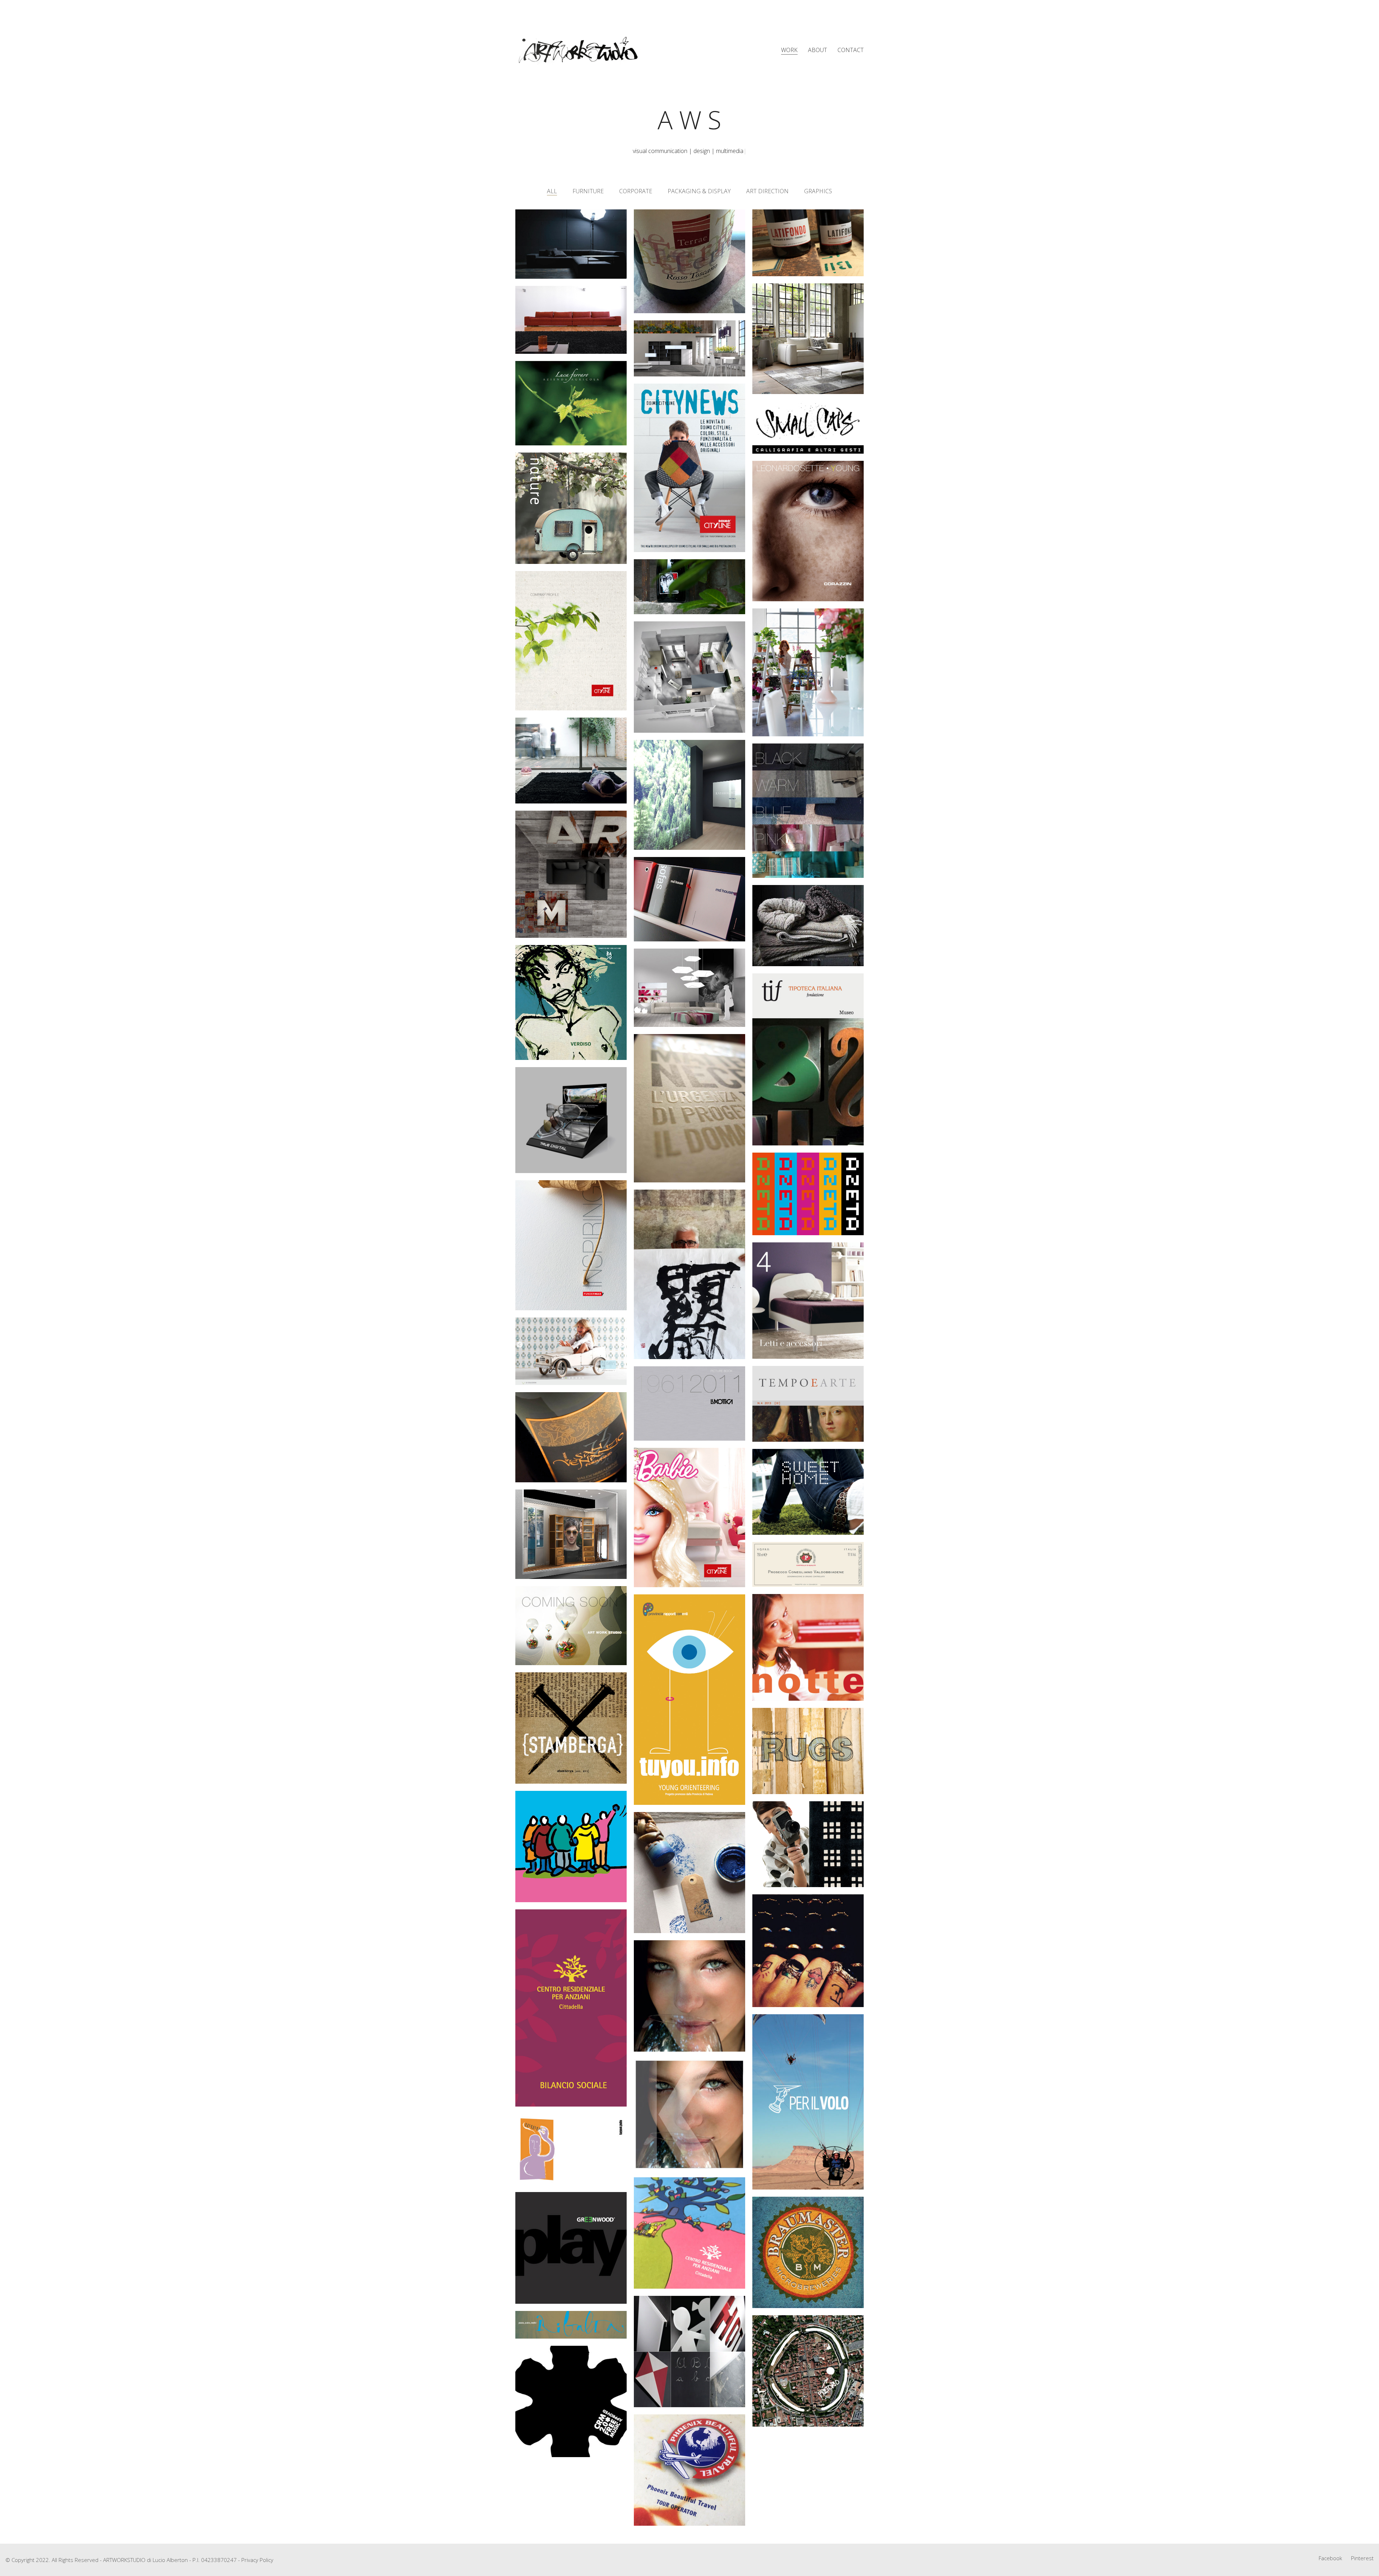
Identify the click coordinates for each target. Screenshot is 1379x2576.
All (552, 191)
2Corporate (634, 191)
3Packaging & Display (698, 191)
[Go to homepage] (578, 50)
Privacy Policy (257, 2560)
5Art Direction (766, 191)
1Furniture (586, 191)
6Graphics (816, 191)
